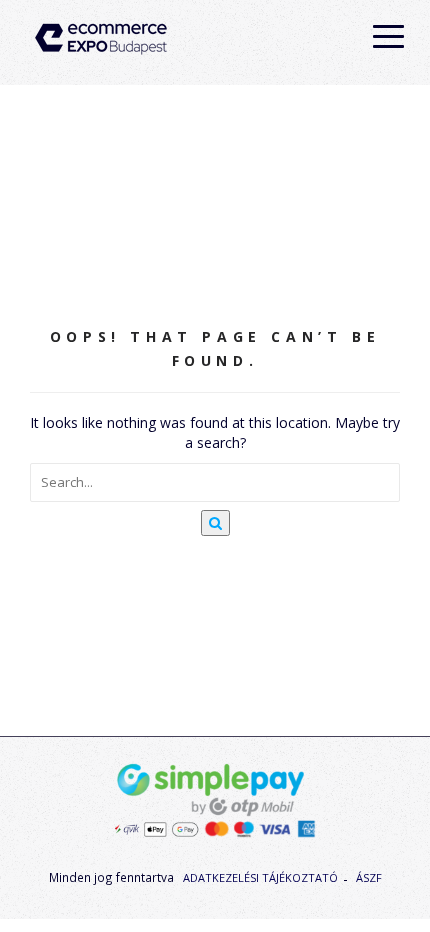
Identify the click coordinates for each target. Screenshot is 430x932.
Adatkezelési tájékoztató (260, 877)
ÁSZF (369, 877)
